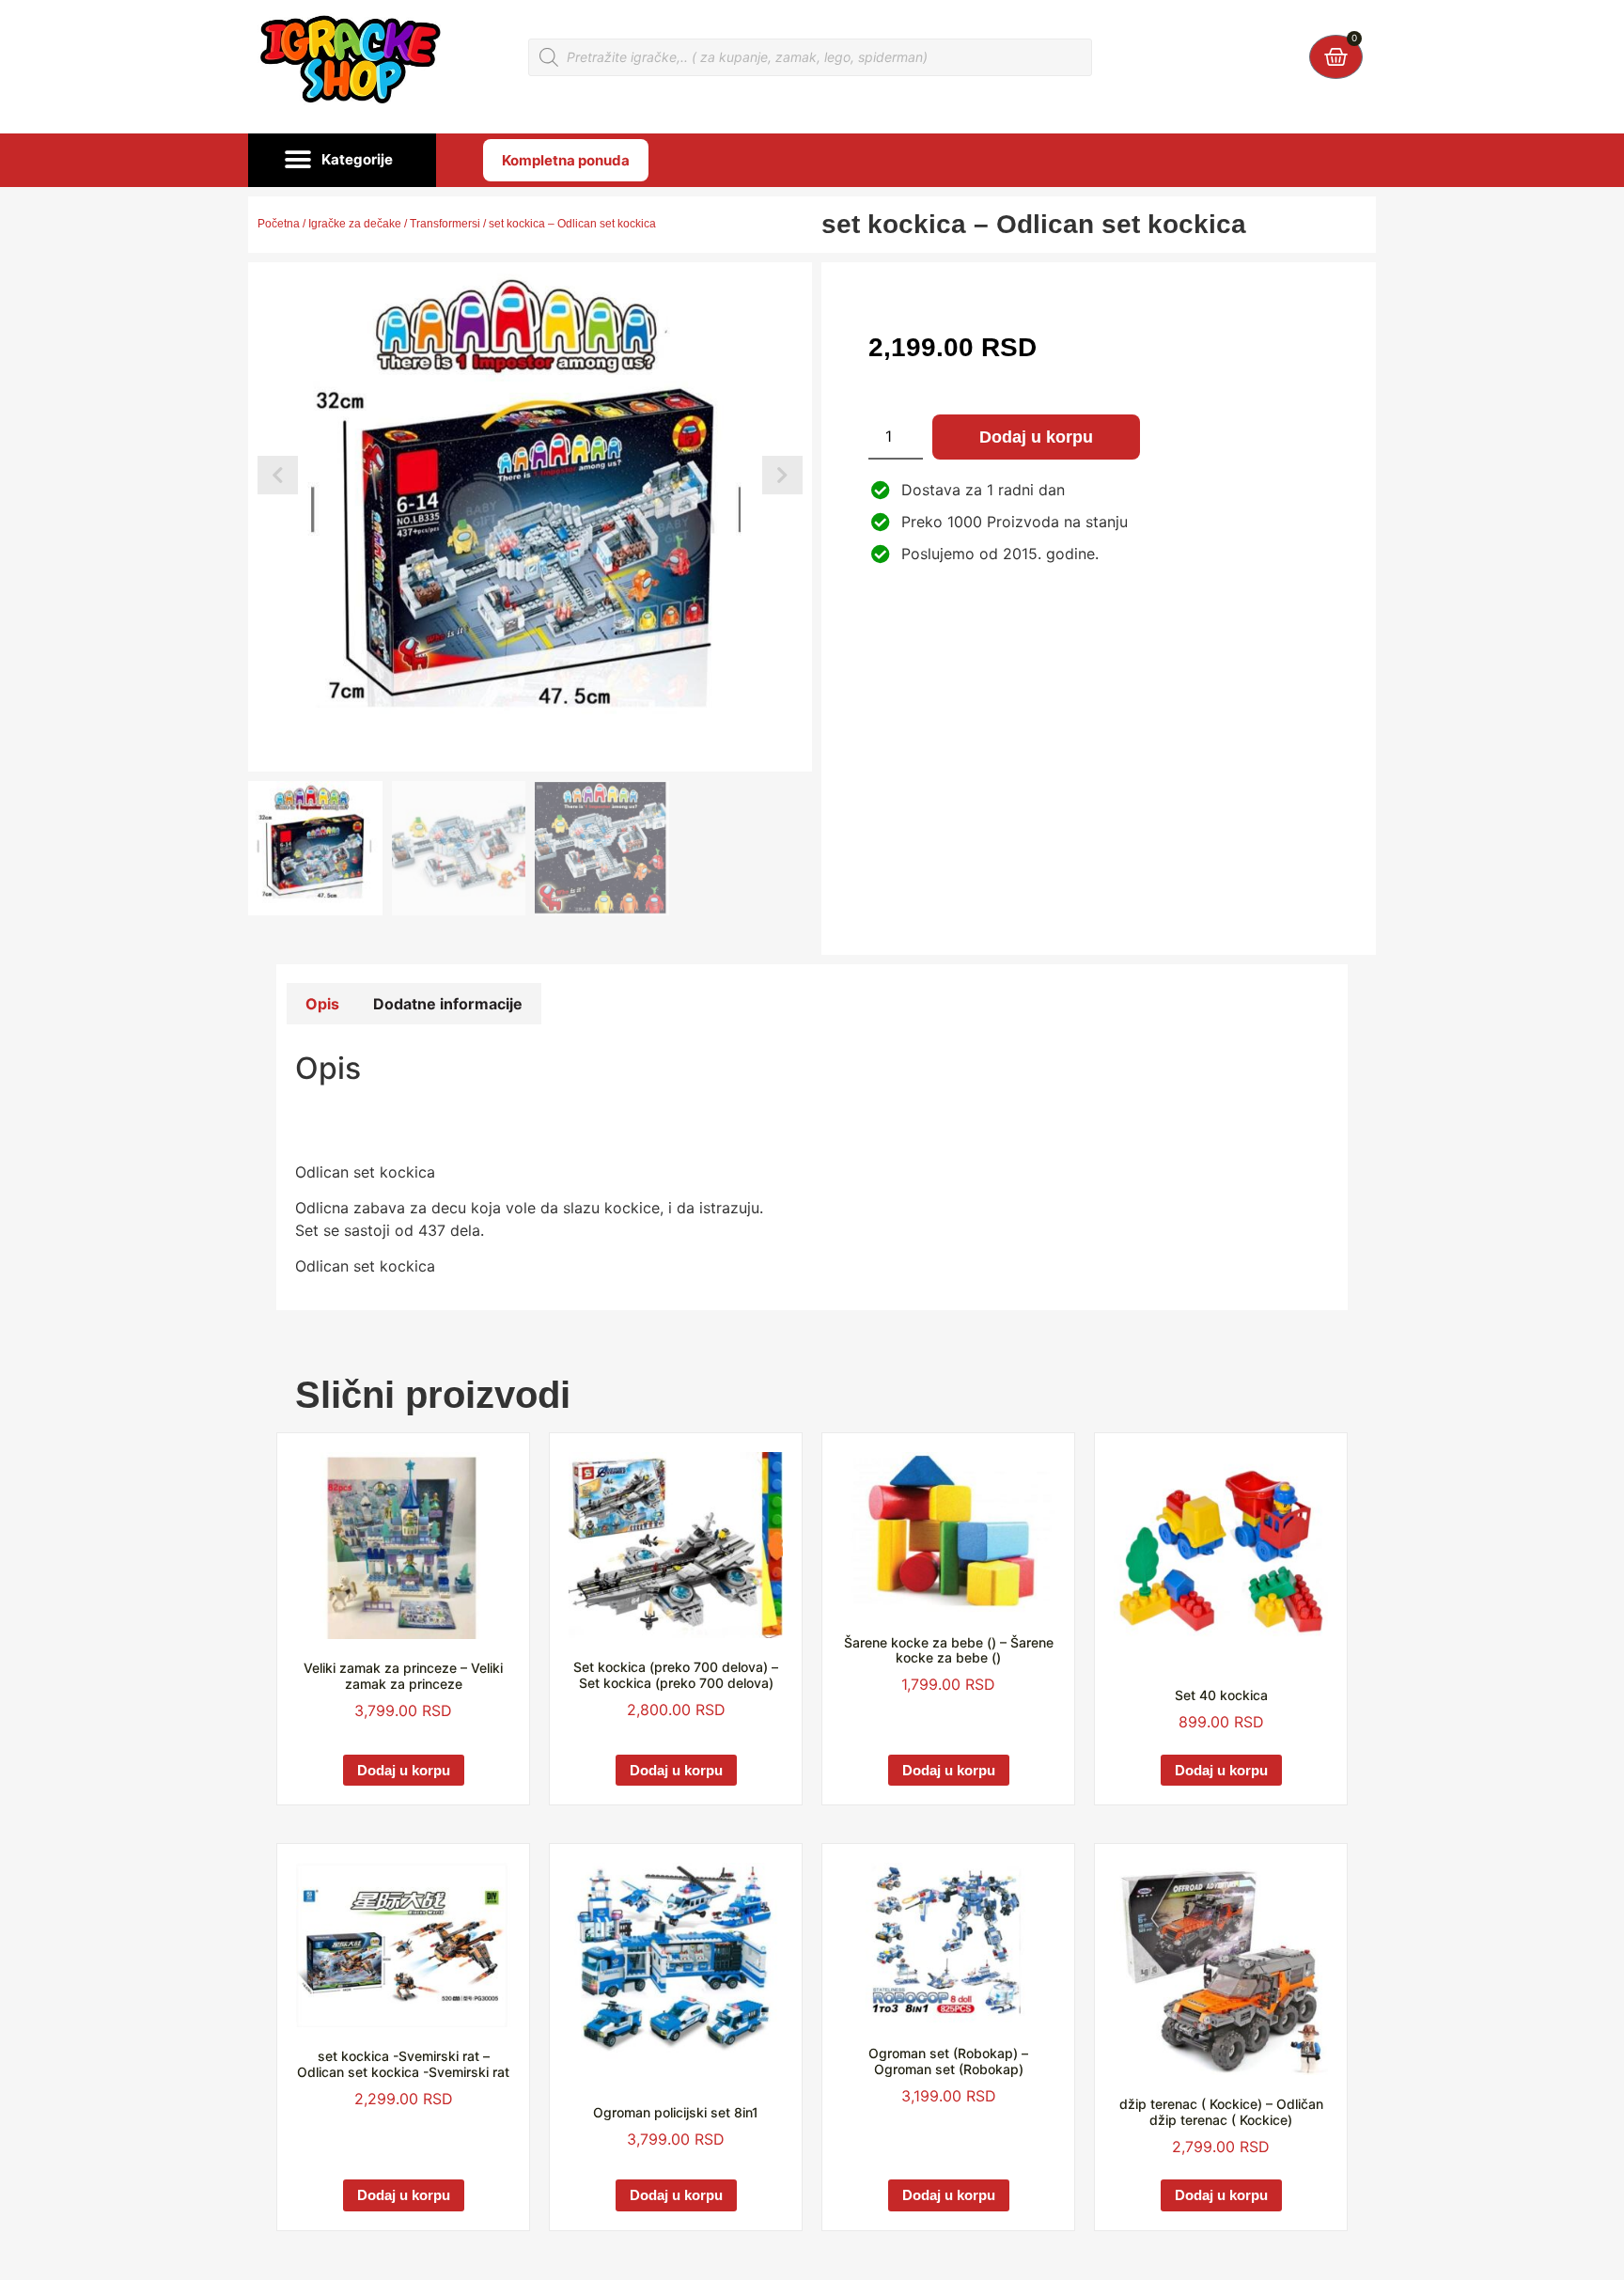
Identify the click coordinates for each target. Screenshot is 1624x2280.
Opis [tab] (322, 1004)
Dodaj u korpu (1036, 437)
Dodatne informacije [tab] (448, 1004)
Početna (279, 224)
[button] (342, 161)
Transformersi (445, 224)
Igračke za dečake (355, 224)
